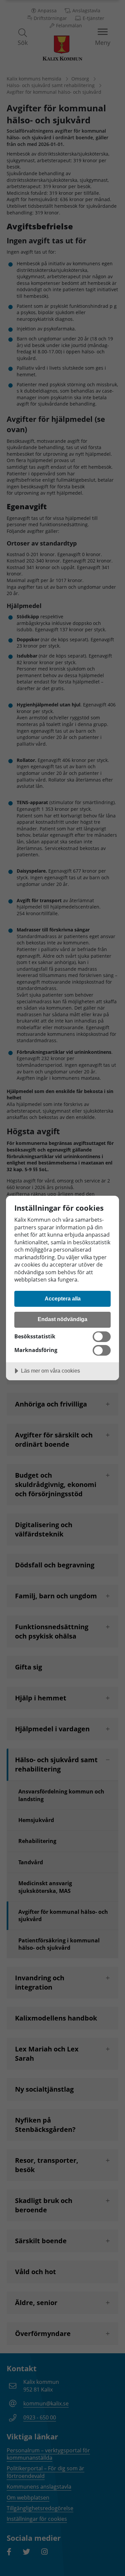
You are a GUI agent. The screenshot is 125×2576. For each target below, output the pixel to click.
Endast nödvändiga (62, 1319)
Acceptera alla (63, 1298)
